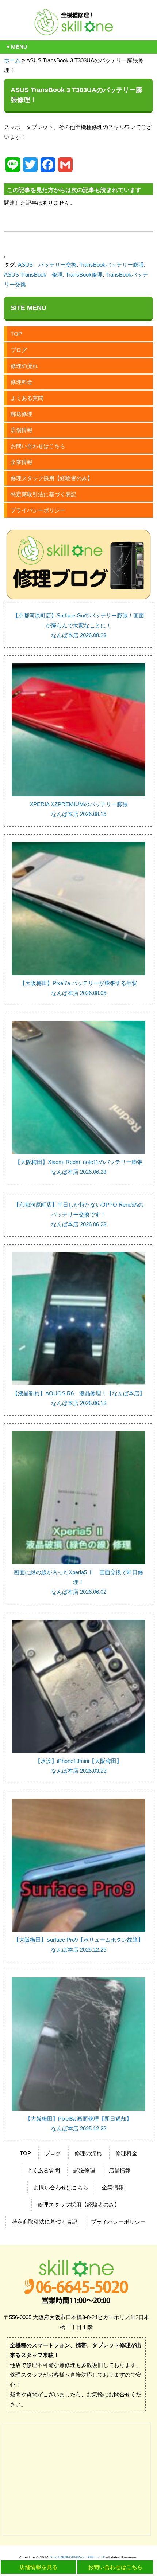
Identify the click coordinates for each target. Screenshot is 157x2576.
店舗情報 (22, 430)
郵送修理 (22, 414)
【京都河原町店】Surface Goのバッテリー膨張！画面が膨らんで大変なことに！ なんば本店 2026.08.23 (78, 625)
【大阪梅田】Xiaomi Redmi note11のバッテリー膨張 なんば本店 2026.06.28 (79, 1167)
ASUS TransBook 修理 (33, 275)
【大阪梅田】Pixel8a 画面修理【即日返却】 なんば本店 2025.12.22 (78, 2124)
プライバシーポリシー (38, 510)
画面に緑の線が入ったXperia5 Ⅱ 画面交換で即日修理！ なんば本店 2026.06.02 (78, 1582)
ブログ (19, 350)
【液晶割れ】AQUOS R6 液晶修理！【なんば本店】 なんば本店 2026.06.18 (79, 1398)
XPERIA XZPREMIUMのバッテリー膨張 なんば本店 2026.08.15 (79, 809)
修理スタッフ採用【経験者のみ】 (52, 478)
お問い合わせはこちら (38, 446)
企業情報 (22, 462)
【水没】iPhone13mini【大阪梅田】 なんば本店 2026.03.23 (78, 1766)
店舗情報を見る (39, 2567)
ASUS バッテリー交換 (47, 265)
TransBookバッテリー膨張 (112, 265)
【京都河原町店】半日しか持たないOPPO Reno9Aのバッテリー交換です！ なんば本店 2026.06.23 (78, 1214)
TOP (16, 334)
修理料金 (22, 382)
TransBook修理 (84, 275)
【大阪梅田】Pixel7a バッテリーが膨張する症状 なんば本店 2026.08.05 (78, 988)
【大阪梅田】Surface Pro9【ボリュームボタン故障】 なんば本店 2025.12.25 (78, 1945)
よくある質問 (27, 398)
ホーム (12, 60)
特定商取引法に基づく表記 (43, 494)
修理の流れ (24, 366)
